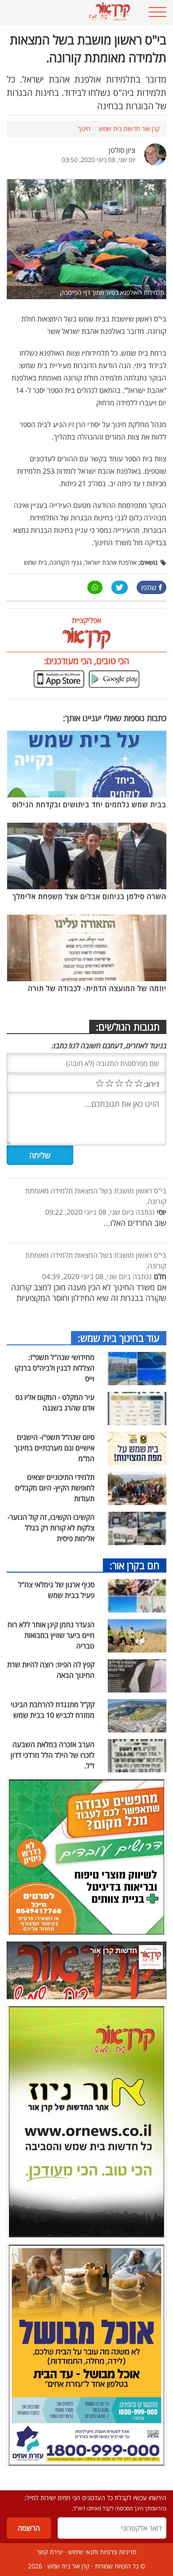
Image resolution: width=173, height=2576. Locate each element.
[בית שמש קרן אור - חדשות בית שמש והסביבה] (72, 12)
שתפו (149, 587)
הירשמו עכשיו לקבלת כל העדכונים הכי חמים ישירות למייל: (95, 2498)
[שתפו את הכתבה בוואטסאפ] (95, 587)
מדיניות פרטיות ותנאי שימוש (102, 2552)
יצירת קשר (50, 2552)
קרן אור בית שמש (69, 2566)
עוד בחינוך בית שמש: (119, 1338)
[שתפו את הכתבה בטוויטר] (120, 587)
